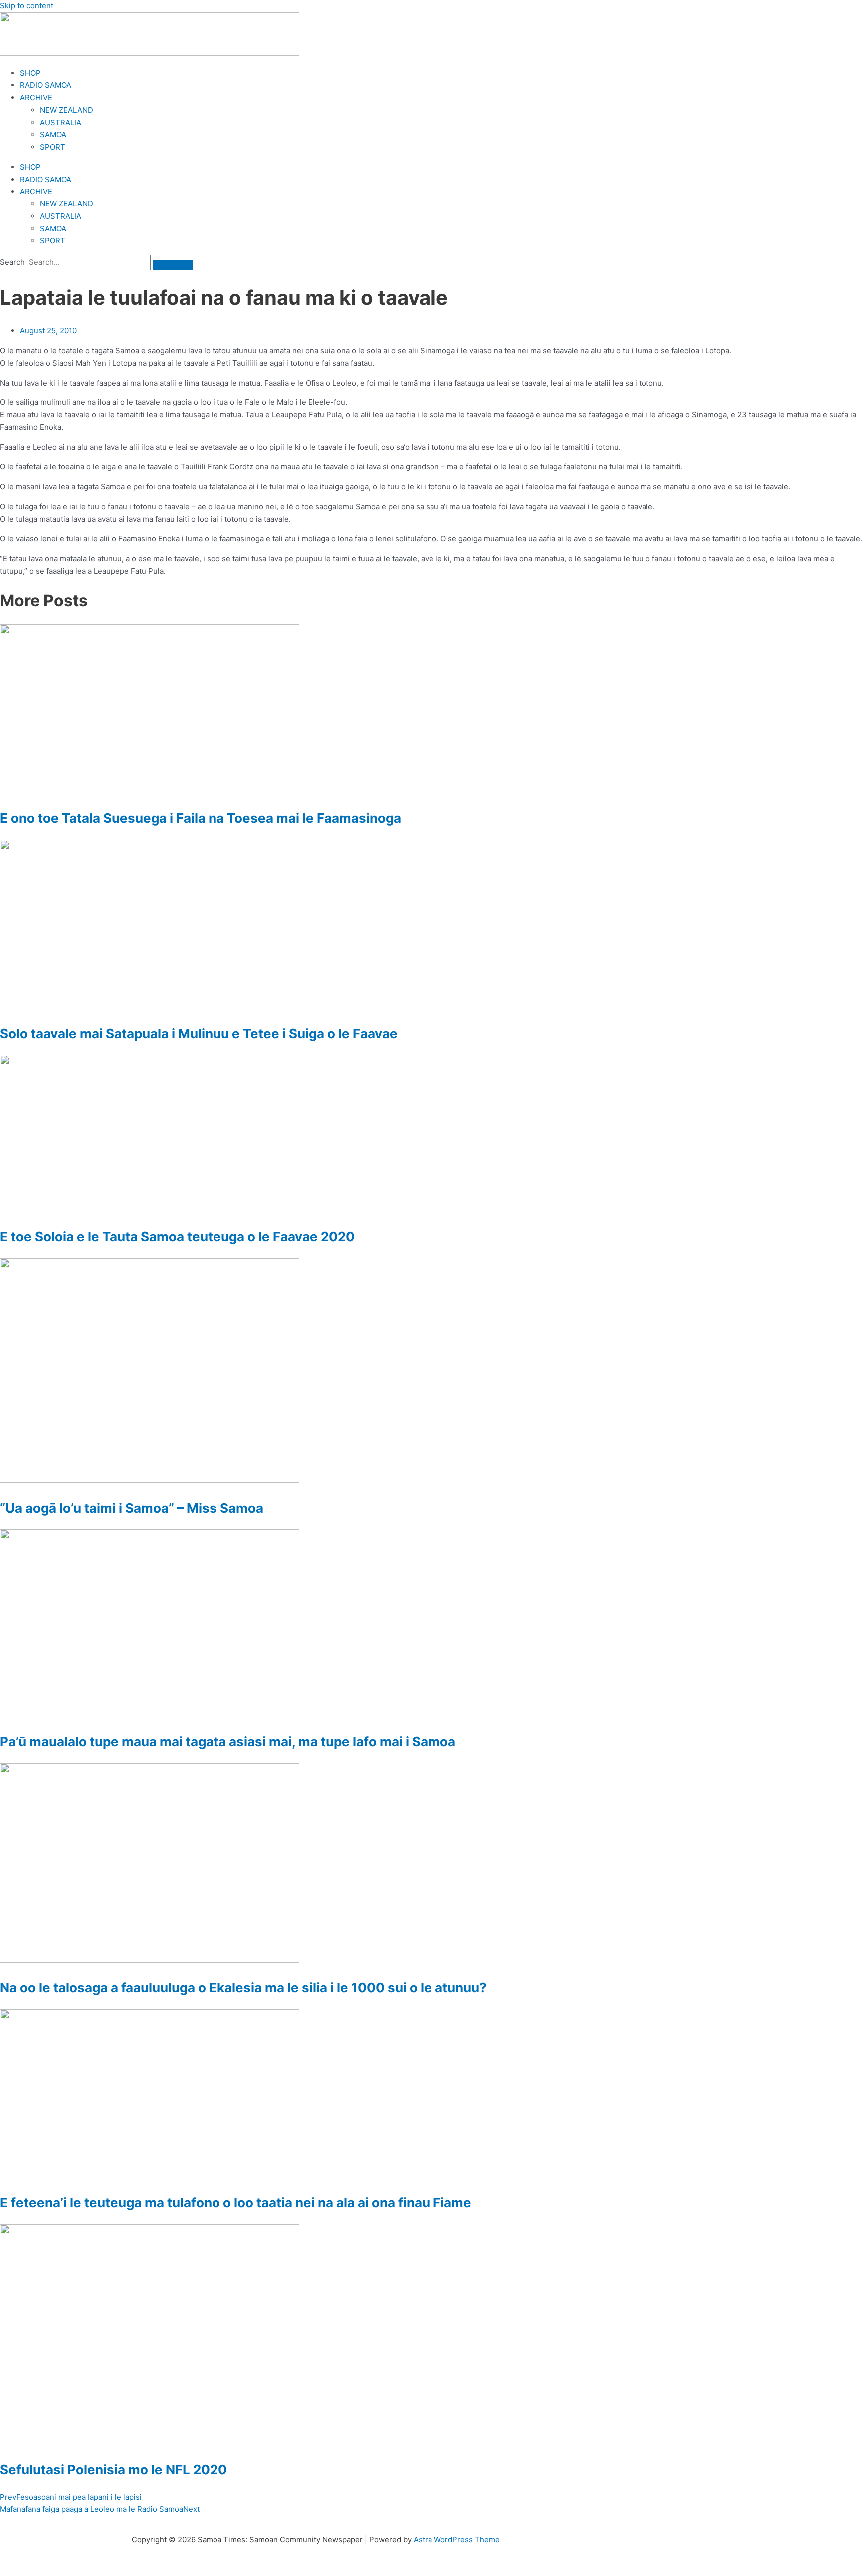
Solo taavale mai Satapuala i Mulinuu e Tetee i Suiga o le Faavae (199, 1034)
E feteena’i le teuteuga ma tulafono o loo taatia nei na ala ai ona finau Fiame (236, 2203)
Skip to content (27, 6)
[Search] (173, 265)
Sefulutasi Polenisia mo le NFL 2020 (113, 2470)
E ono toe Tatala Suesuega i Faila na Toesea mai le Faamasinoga (201, 818)
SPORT (53, 147)
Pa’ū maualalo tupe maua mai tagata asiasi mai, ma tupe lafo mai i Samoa (228, 1741)
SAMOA (53, 134)
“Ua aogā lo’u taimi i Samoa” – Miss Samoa (132, 1508)
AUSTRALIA (61, 122)
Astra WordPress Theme (457, 2539)
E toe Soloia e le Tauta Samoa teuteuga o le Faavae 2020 (177, 1237)
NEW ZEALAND (67, 110)
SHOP (30, 73)
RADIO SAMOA (46, 85)
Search (12, 262)
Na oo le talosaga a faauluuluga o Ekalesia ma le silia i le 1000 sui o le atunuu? (243, 1988)
